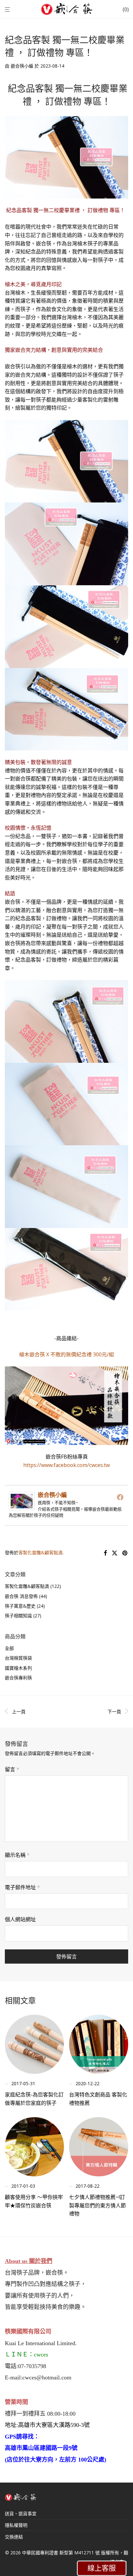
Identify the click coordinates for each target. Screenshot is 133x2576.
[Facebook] (120, 1497)
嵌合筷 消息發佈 (21, 1596)
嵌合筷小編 (22, 66)
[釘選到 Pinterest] (125, 1553)
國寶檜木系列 (18, 1668)
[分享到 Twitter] (115, 1553)
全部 (9, 1648)
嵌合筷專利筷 (18, 1678)
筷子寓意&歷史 (20, 1606)
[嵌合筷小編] (22, 1506)
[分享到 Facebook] (105, 1553)
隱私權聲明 (16, 2525)
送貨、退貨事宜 (21, 2513)
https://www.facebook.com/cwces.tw (66, 1465)
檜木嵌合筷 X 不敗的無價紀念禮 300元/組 (66, 1354)
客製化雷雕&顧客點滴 (41, 1552)
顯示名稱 (17, 1855)
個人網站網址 (20, 1919)
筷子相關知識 (18, 1616)
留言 (12, 1769)
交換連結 (14, 2537)
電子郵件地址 (22, 1887)
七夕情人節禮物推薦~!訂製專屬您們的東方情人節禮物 (97, 2205)
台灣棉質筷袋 (18, 1658)
